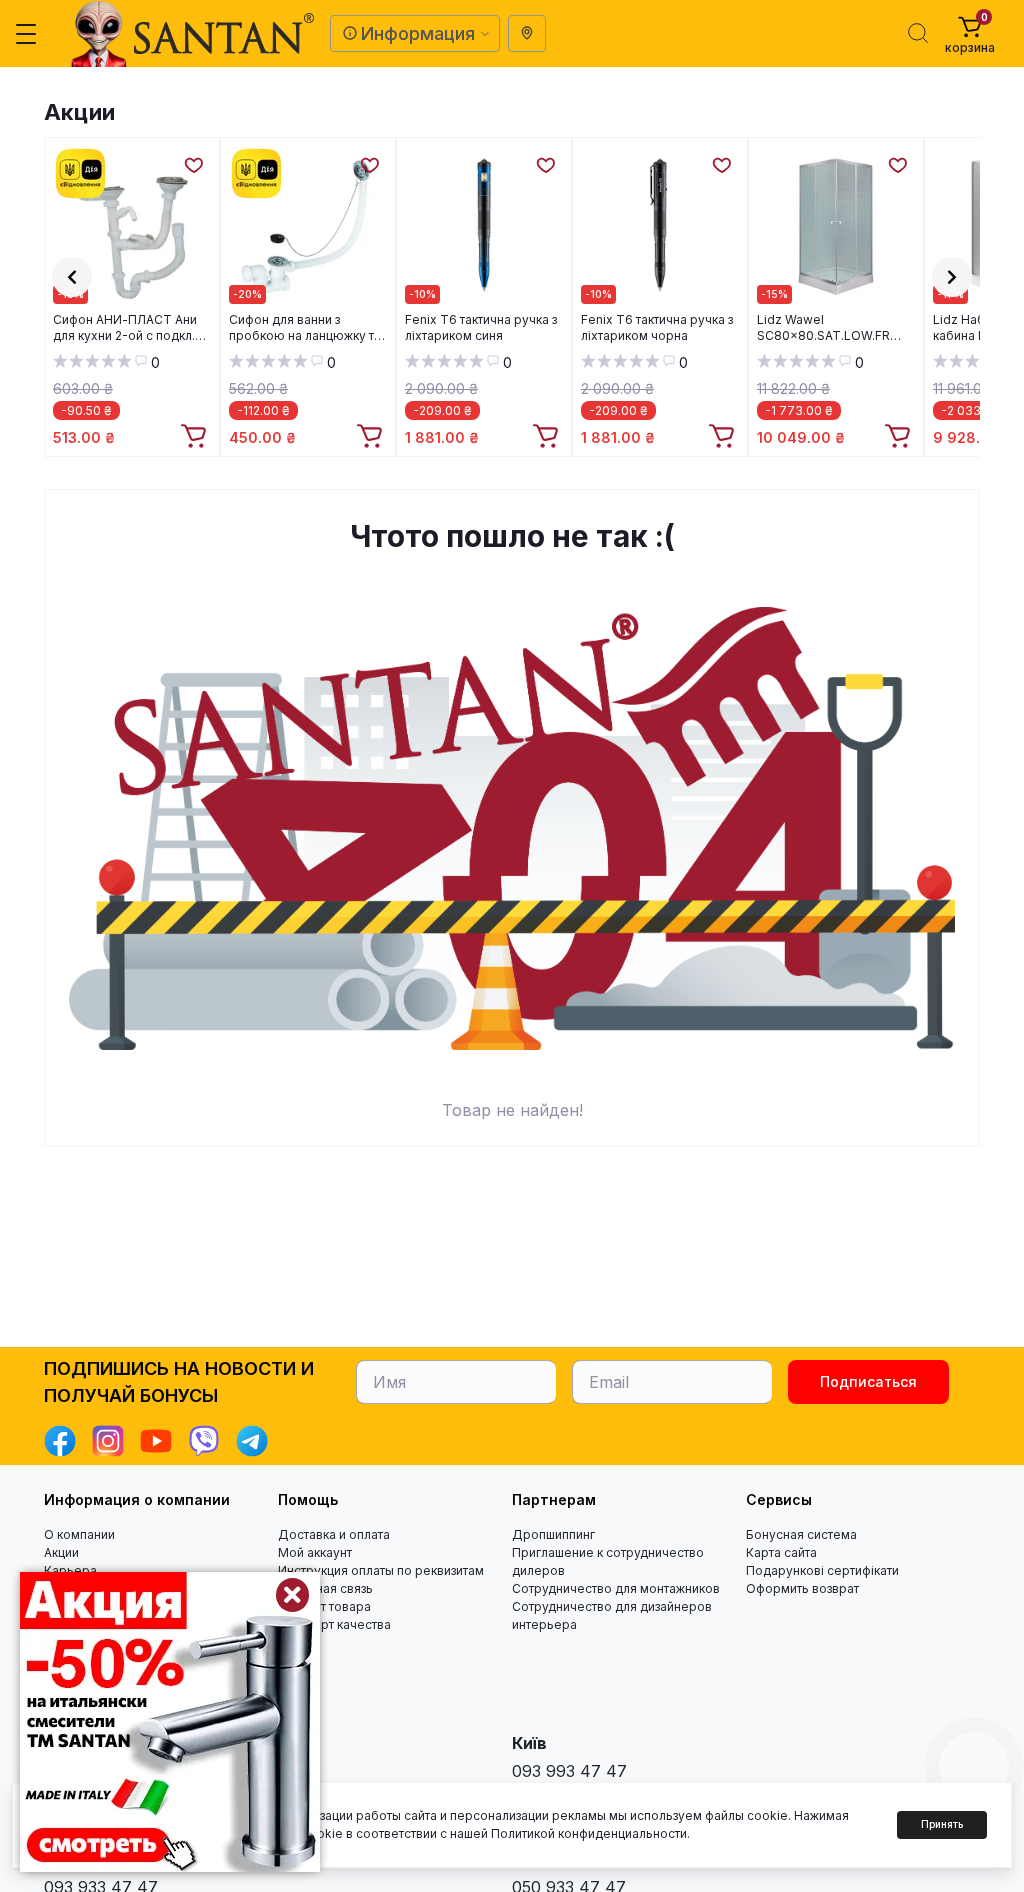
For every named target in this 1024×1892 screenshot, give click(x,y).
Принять (942, 1824)
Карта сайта (781, 1552)
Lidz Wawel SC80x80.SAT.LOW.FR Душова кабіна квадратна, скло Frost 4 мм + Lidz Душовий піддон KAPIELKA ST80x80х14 (836, 328)
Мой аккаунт (315, 1552)
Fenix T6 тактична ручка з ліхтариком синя (481, 327)
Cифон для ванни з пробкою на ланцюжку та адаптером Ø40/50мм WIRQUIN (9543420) (305, 328)
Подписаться (868, 1381)
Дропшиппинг (553, 1534)
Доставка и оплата (334, 1534)
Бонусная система (801, 1534)
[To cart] (196, 437)
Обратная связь (325, 1588)
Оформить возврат (802, 1588)
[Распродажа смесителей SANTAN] (170, 1722)
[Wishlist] (193, 164)
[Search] (918, 33)
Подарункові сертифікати (822, 1570)
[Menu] (26, 34)
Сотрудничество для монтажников (616, 1588)
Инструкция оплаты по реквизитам (381, 1570)
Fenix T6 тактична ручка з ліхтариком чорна (657, 327)
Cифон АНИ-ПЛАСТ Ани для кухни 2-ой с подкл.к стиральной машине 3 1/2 (128, 328)
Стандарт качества (334, 1624)
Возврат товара (324, 1606)
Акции (79, 112)
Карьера (70, 1570)
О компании (79, 1534)
